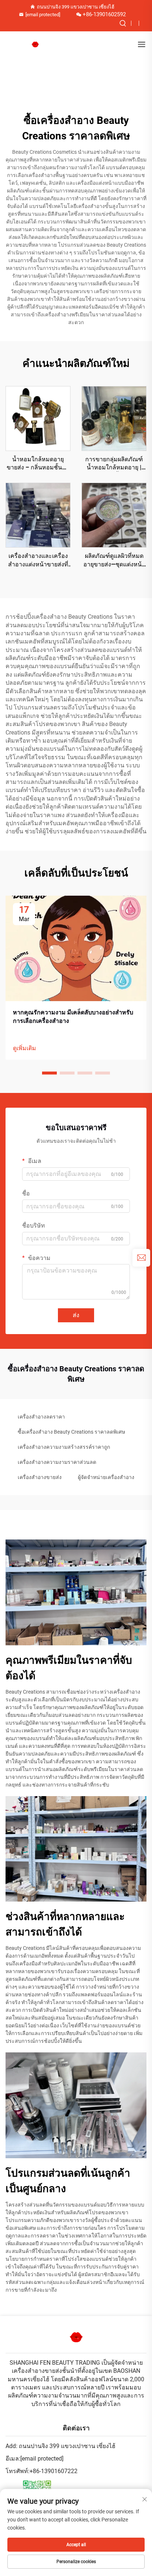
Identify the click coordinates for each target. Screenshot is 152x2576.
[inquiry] (141, 1258)
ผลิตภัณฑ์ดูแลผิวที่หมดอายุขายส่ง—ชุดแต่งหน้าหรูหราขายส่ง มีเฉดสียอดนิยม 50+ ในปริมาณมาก (114, 560)
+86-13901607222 (53, 2471)
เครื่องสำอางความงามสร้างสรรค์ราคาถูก (64, 1447)
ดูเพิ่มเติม (25, 1048)
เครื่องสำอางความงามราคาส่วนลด (57, 1462)
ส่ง (76, 1315)
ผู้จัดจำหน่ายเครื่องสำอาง (106, 1477)
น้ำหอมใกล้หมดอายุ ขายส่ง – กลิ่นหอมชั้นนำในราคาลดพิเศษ (38, 464)
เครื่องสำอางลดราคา (41, 1417)
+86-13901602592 (104, 14)
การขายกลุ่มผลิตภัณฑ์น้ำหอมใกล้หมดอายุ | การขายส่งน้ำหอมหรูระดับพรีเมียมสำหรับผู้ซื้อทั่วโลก (114, 464)
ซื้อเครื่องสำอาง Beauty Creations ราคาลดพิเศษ (71, 1432)
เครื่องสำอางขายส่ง (40, 1477)
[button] (49, 1073)
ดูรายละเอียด (38, 418)
